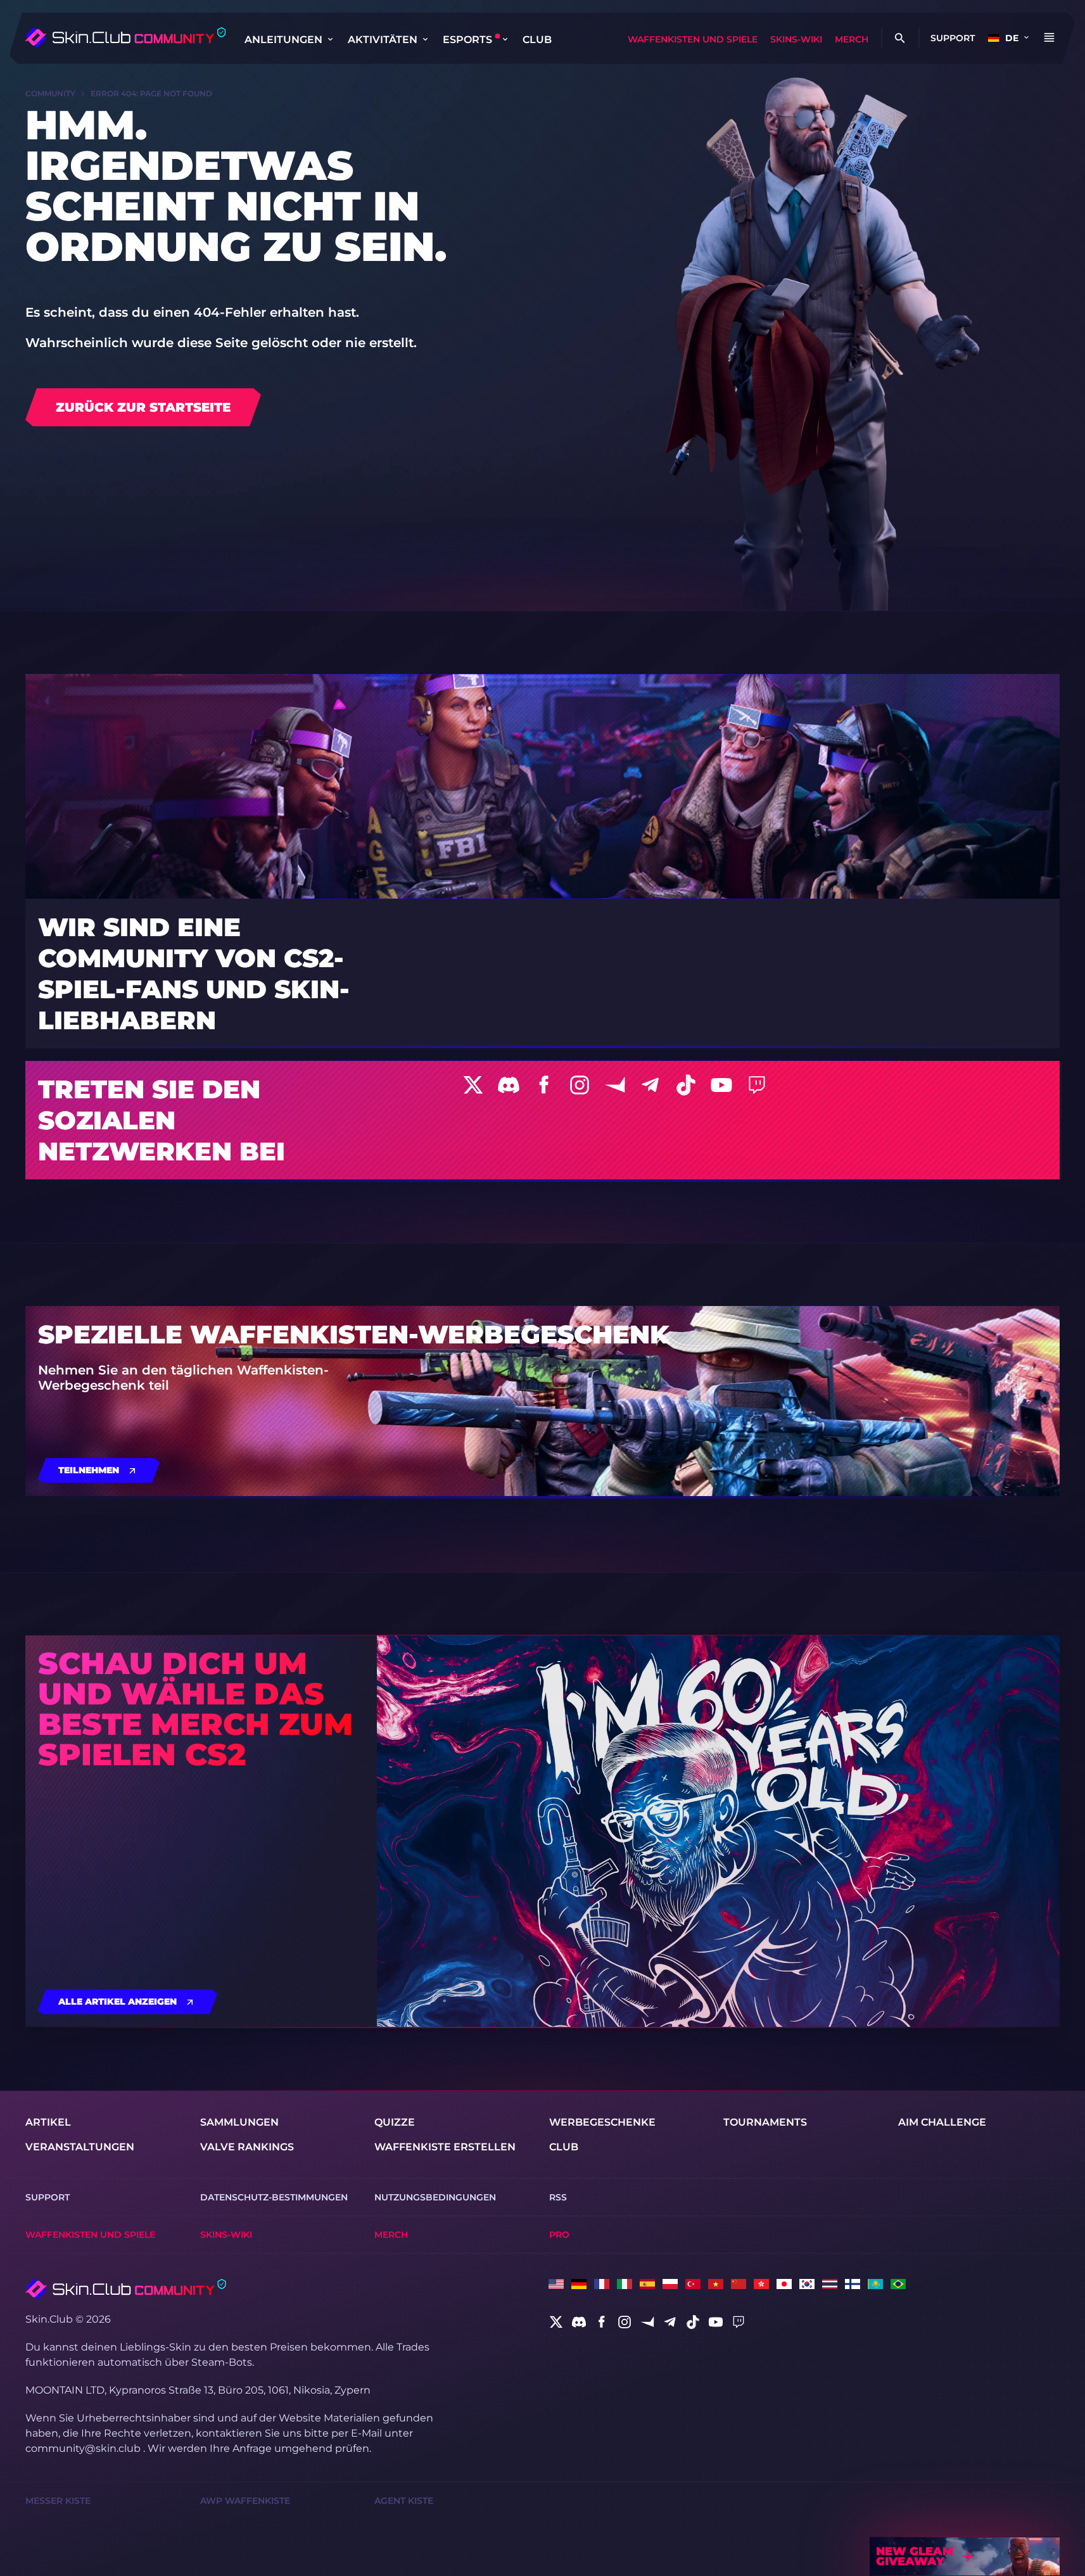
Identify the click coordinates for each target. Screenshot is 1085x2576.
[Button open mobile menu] (1049, 38)
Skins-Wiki (796, 39)
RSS (558, 2197)
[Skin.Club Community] (125, 37)
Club (537, 40)
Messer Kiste (58, 2501)
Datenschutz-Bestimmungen (274, 2197)
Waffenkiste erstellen (445, 2147)
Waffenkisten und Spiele (693, 39)
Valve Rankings (247, 2147)
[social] (556, 2322)
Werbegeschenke (602, 2122)
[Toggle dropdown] (330, 39)
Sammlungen (239, 2122)
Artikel (48, 2122)
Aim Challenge (942, 2122)
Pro (559, 2235)
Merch (852, 39)
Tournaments (765, 2122)
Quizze (395, 2122)
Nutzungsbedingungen (435, 2197)
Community (50, 93)
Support (953, 38)
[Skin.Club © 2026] (126, 2289)
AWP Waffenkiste (245, 2501)
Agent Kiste (404, 2501)
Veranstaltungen (80, 2147)
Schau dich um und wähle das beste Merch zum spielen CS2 (195, 1709)
